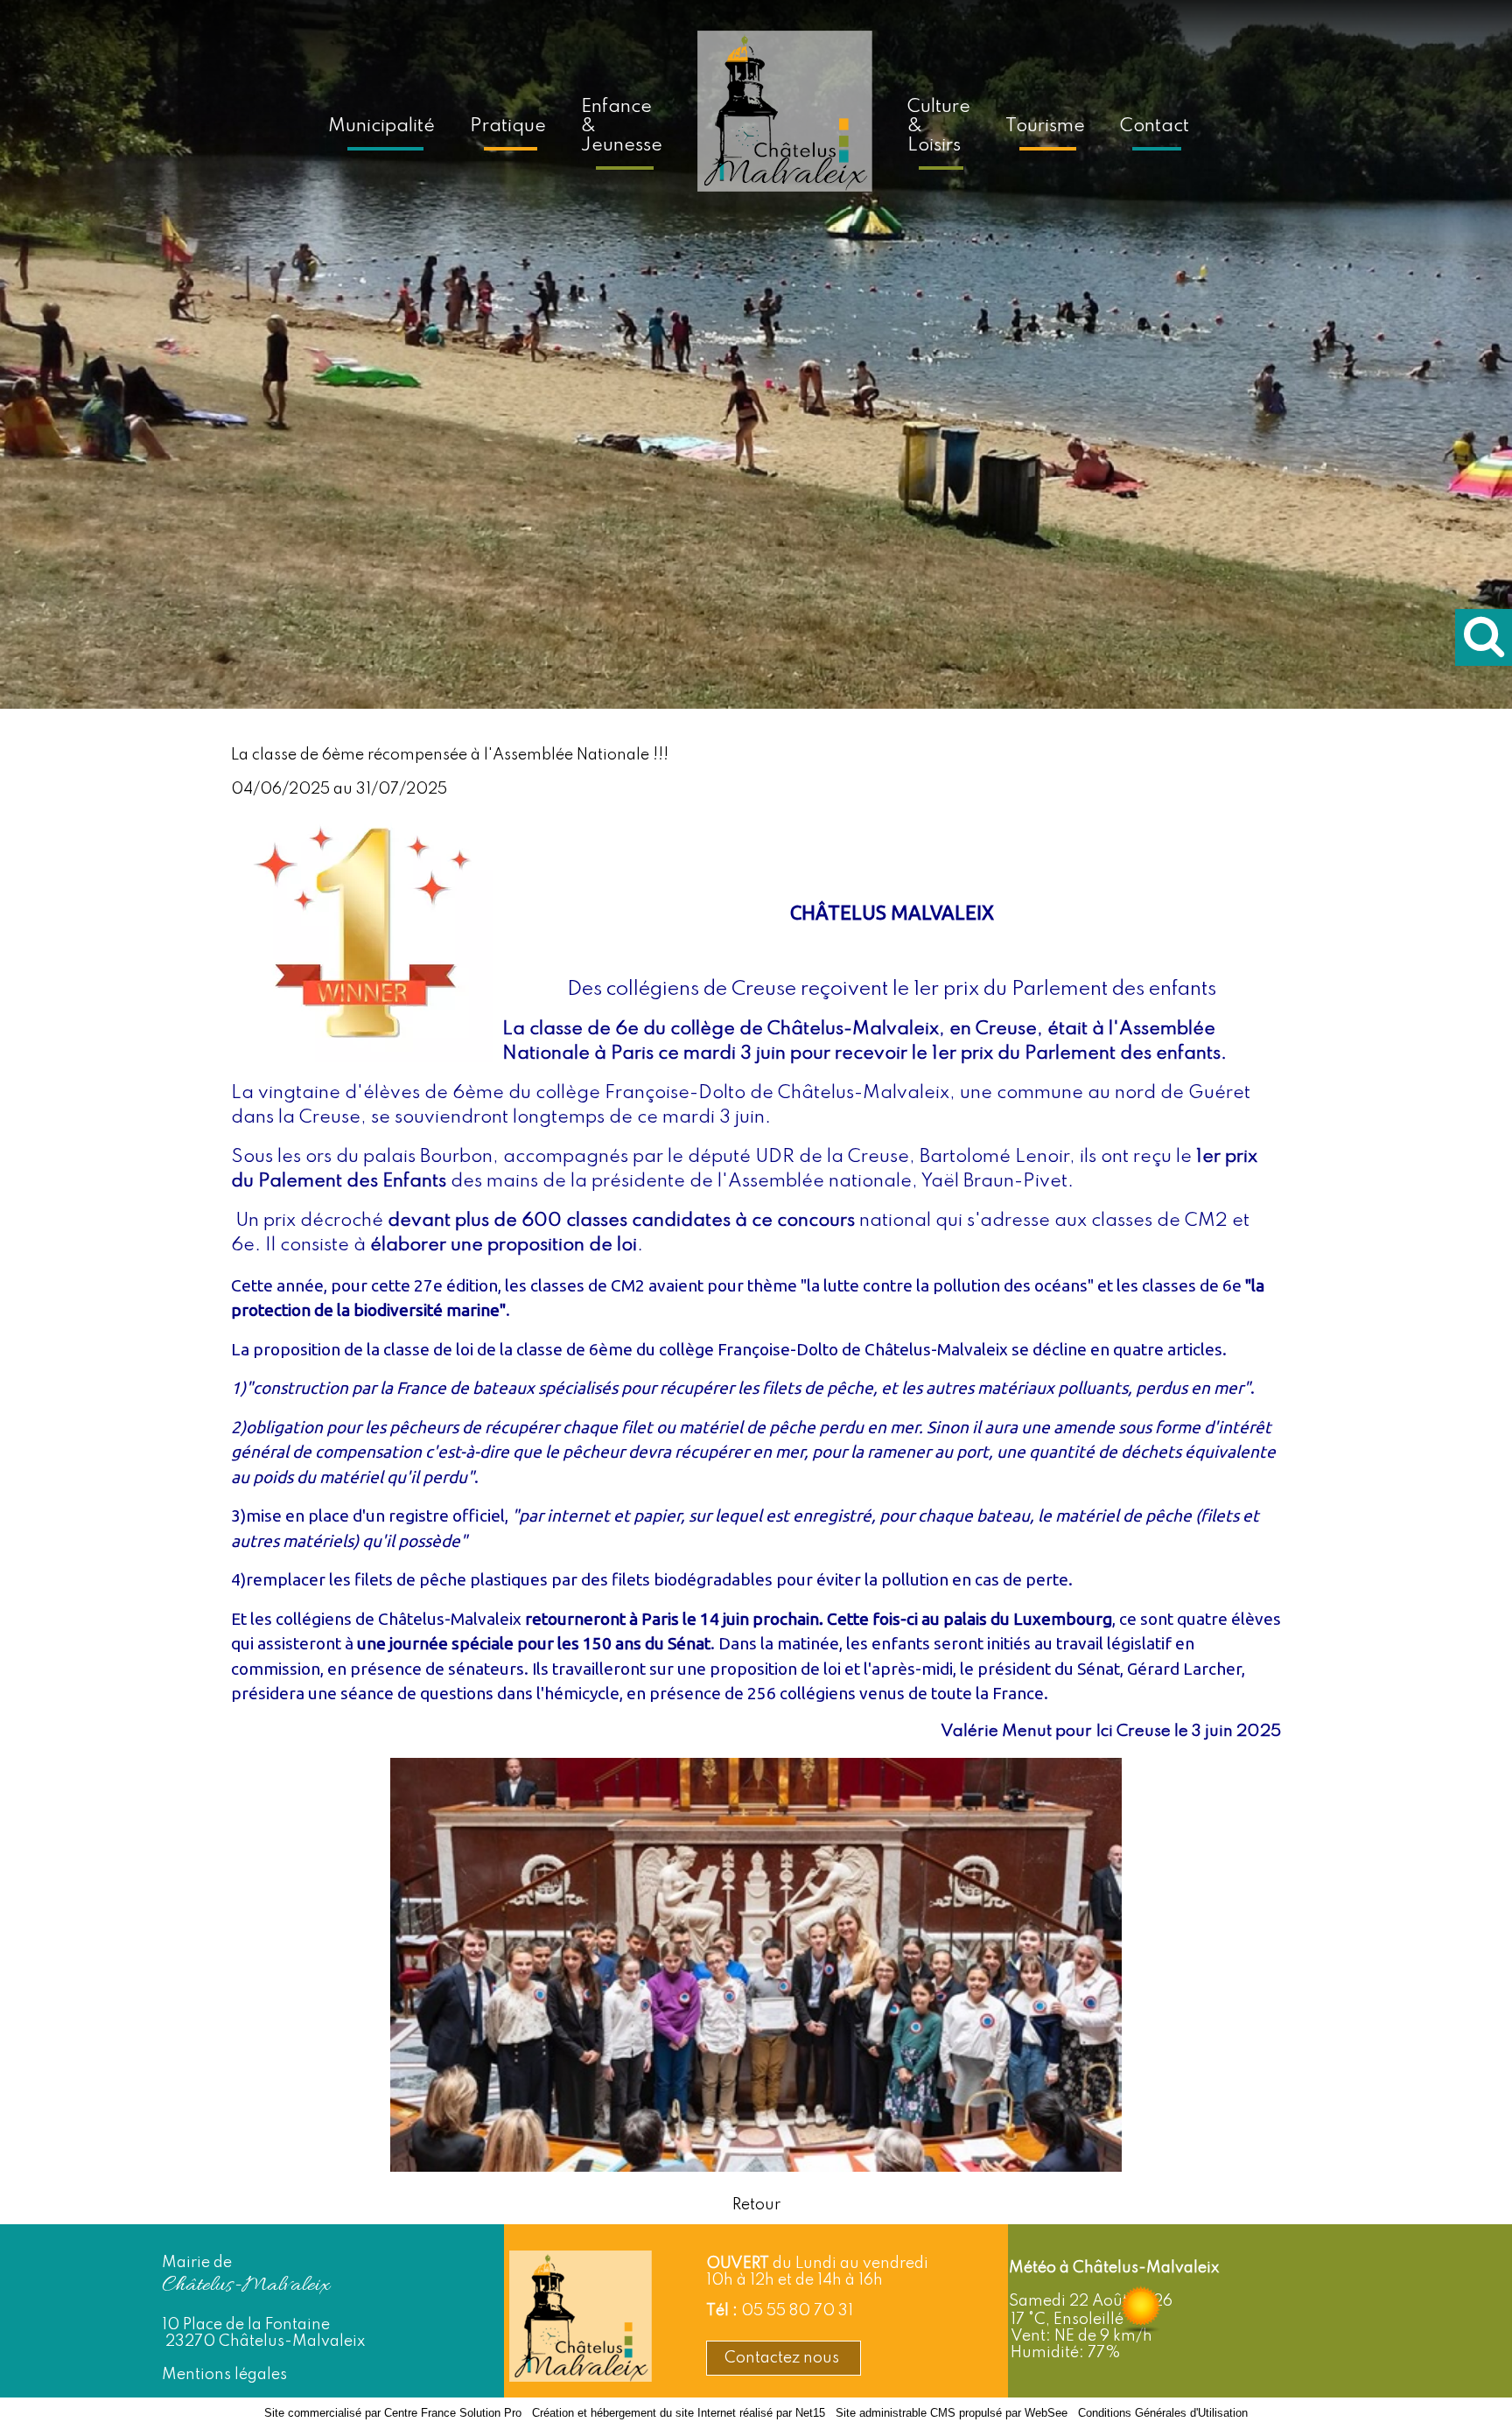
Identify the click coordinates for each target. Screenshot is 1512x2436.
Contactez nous (784, 2358)
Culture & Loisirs (939, 126)
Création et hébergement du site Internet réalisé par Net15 (679, 2413)
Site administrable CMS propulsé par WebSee (952, 2413)
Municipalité (381, 126)
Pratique (508, 126)
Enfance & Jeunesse (622, 126)
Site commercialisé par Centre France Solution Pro (393, 2413)
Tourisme (1045, 126)
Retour (756, 2205)
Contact (1155, 126)
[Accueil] (785, 123)
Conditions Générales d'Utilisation (1163, 2413)
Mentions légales (224, 2375)
